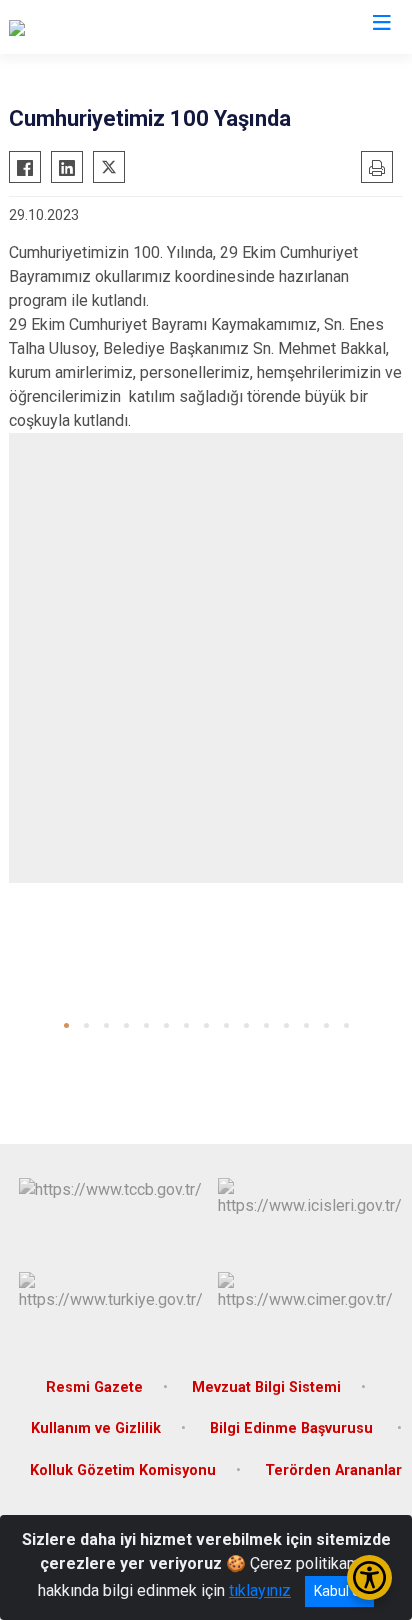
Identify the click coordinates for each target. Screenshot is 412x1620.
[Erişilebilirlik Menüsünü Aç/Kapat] (369, 1577)
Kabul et (339, 1591)
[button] (66, 1025)
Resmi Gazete (94, 1387)
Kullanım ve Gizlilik (96, 1428)
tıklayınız (260, 1590)
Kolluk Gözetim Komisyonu (123, 1470)
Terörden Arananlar (333, 1470)
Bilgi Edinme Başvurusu (293, 1428)
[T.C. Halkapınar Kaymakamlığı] (109, 27)
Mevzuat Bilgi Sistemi (266, 1387)
